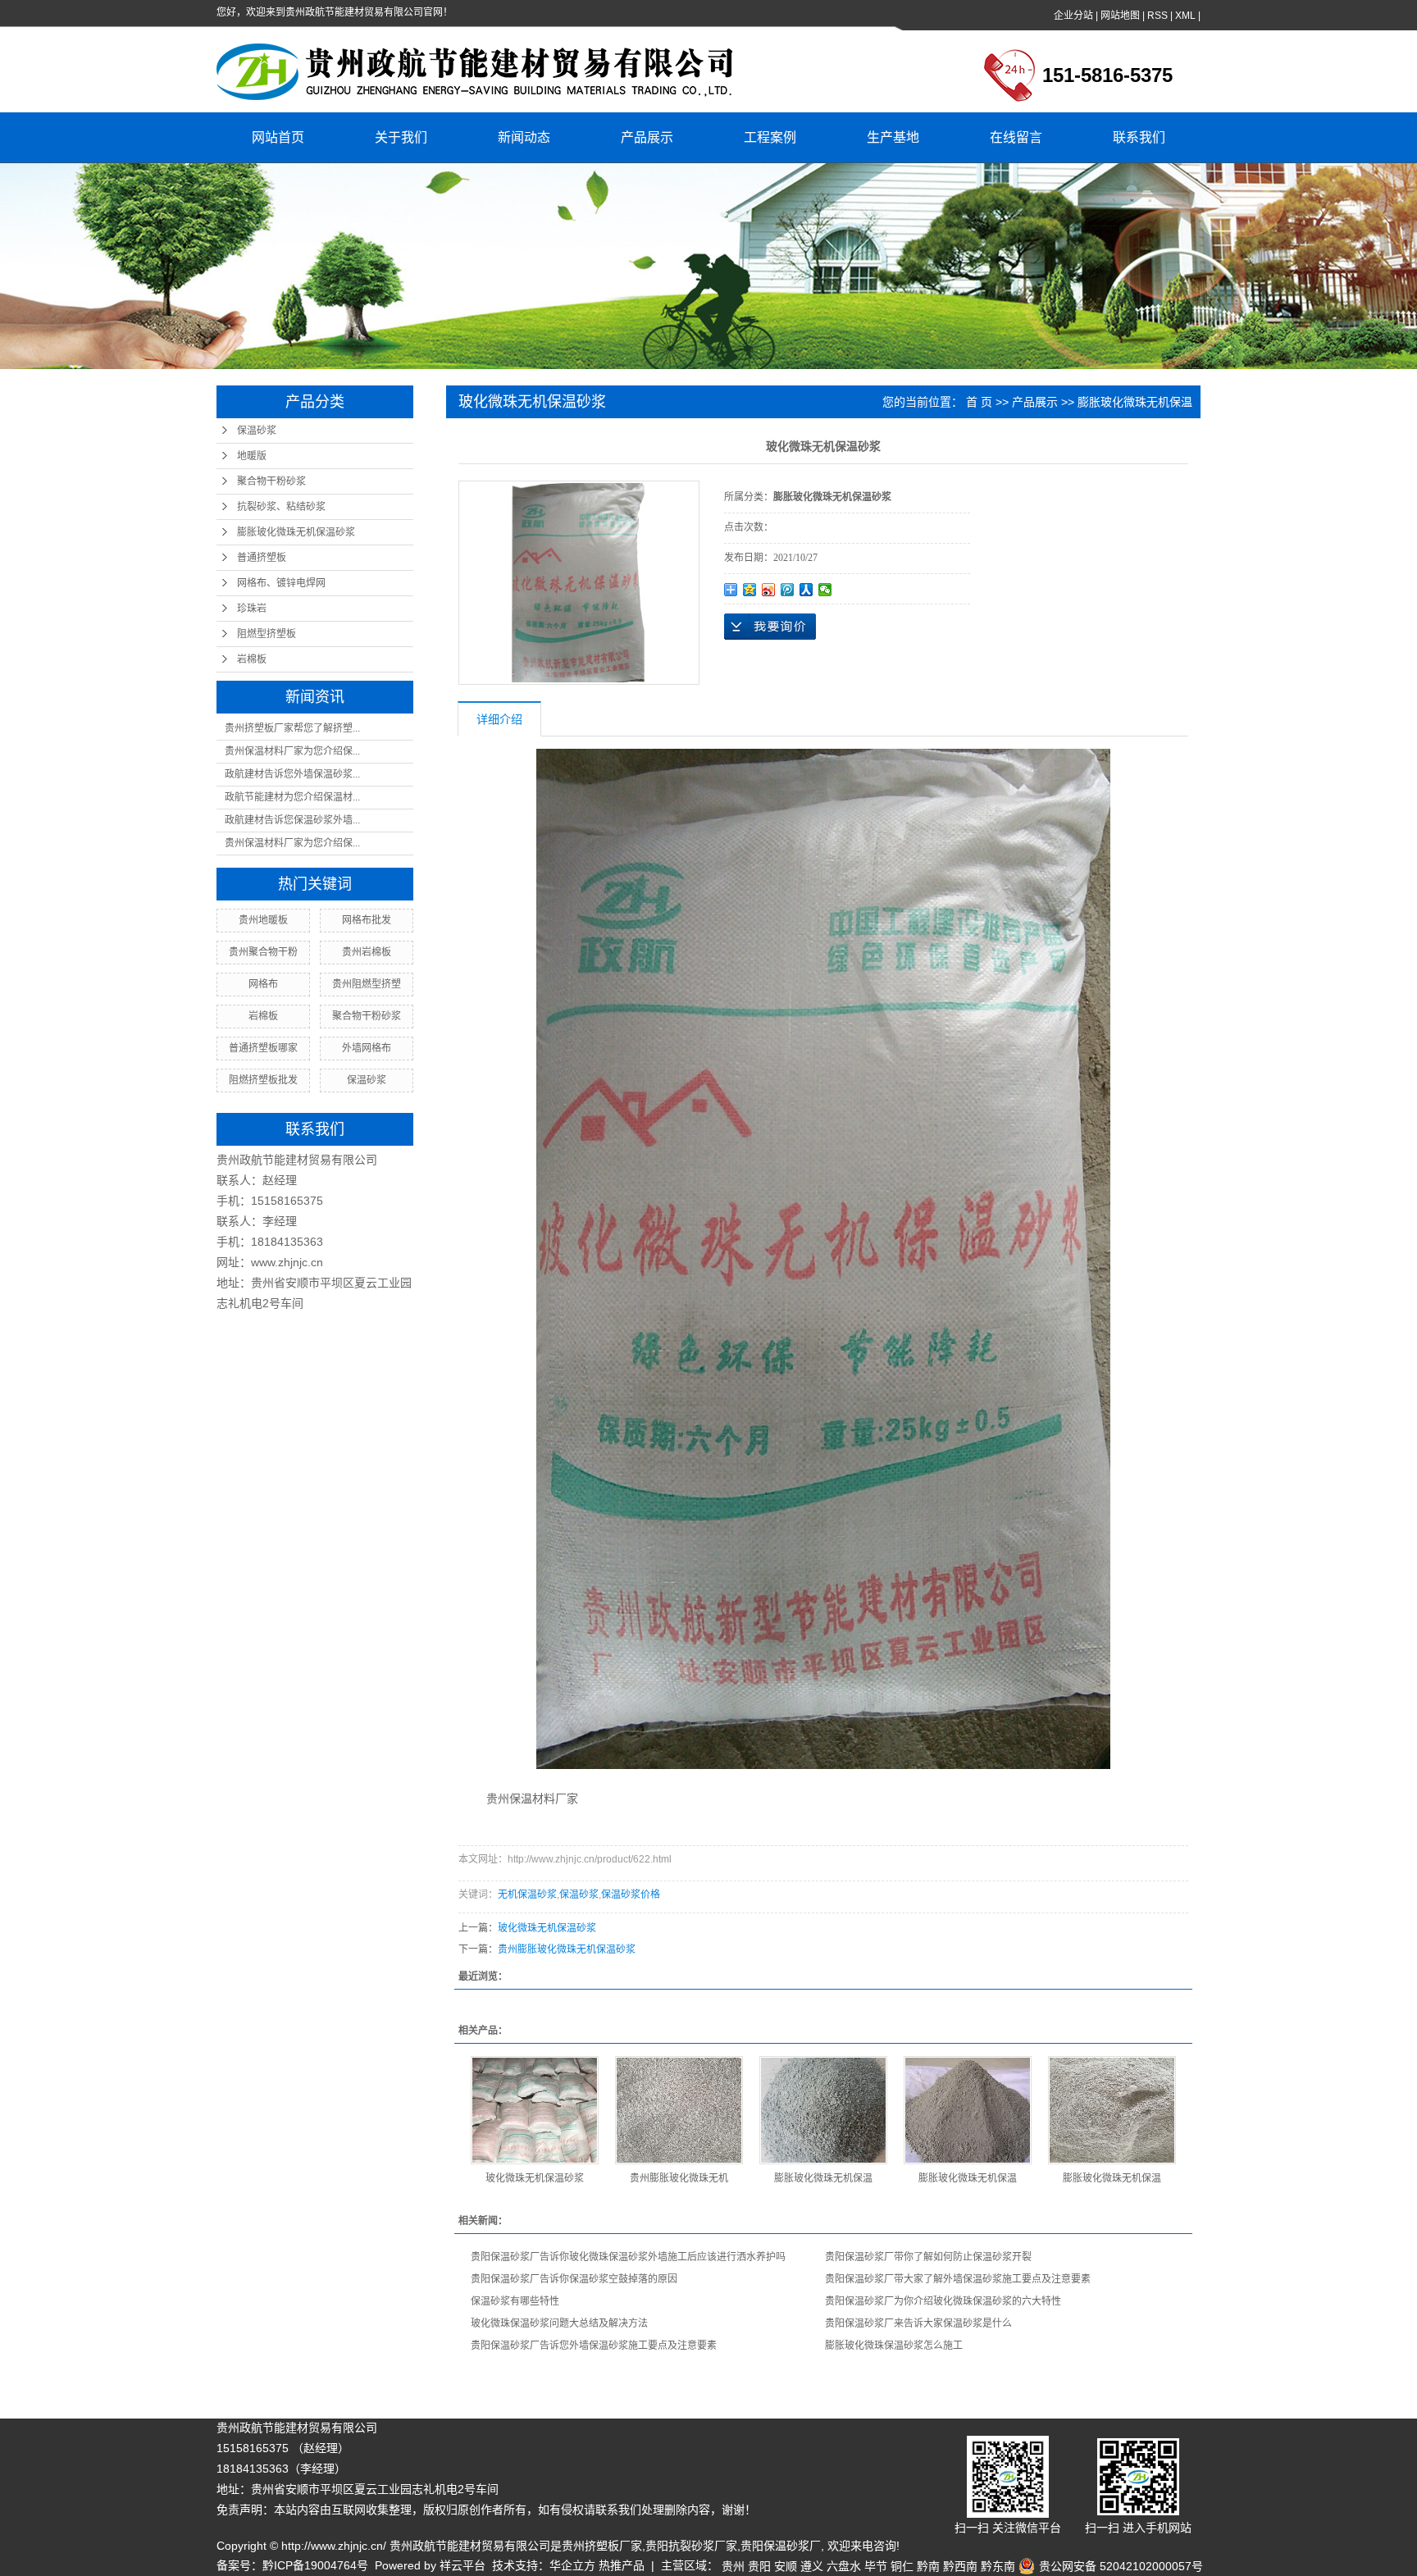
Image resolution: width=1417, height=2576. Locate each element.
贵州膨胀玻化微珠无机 (679, 2178)
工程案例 (770, 137)
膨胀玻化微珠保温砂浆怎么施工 (894, 2346)
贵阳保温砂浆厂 (781, 2546)
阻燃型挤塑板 (267, 634)
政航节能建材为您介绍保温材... (292, 797)
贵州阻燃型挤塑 (367, 984)
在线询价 (770, 627)
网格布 (263, 984)
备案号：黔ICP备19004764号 (292, 2565)
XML (1185, 16)
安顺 (786, 2566)
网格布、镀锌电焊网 (281, 583)
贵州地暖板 (263, 920)
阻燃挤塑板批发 (263, 1080)
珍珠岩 (252, 609)
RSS (1157, 16)
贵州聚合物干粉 (263, 952)
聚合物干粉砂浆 (271, 481)
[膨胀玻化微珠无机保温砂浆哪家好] (823, 2110)
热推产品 (622, 2565)
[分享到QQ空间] (750, 590)
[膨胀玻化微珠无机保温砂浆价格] (1112, 2110)
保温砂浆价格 (631, 1894)
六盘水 (844, 2566)
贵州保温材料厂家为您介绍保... (292, 751)
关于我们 (401, 137)
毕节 (876, 2566)
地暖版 (252, 456)
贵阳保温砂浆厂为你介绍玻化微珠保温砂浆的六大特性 (943, 2301)
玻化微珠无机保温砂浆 (547, 1928)
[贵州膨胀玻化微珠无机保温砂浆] (679, 2110)
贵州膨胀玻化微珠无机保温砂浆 (567, 1949)
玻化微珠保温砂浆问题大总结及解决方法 (559, 2323)
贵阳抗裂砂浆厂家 (691, 2546)
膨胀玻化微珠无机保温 (823, 2178)
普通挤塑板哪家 (263, 1048)
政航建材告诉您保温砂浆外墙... (292, 820)
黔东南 (998, 2566)
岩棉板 (252, 659)
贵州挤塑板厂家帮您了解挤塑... (292, 728)
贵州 (733, 2566)
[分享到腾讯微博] (788, 590)
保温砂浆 (257, 431)
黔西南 (960, 2566)
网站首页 (278, 137)
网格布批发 (367, 920)
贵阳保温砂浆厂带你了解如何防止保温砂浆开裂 (928, 2257)
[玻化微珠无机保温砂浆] (535, 2110)
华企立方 (572, 2565)
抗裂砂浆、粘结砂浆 (281, 507)
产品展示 (647, 137)
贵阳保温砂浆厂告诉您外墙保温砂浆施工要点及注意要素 (594, 2346)
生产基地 (893, 137)
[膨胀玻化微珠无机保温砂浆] (968, 2110)
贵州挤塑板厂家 (602, 2546)
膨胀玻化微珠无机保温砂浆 (296, 532)
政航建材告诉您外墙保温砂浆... (292, 774)
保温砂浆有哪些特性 (515, 2301)
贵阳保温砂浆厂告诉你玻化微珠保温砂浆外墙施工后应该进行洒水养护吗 (628, 2257)
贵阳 (759, 2566)
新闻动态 (524, 137)
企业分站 (1073, 16)
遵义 (812, 2566)
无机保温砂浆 (527, 1894)
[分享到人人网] (806, 590)
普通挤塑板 (262, 558)
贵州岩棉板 (367, 952)
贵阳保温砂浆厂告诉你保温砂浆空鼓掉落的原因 (574, 2279)
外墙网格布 (367, 1048)
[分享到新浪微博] (769, 590)
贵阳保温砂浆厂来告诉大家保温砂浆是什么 (918, 2323)
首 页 (979, 402)
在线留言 (1016, 137)
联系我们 (1139, 137)
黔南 (928, 2566)
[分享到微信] (825, 590)
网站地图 (1120, 16)
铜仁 (902, 2566)
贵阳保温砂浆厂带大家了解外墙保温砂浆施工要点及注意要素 (958, 2279)
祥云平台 (462, 2565)
